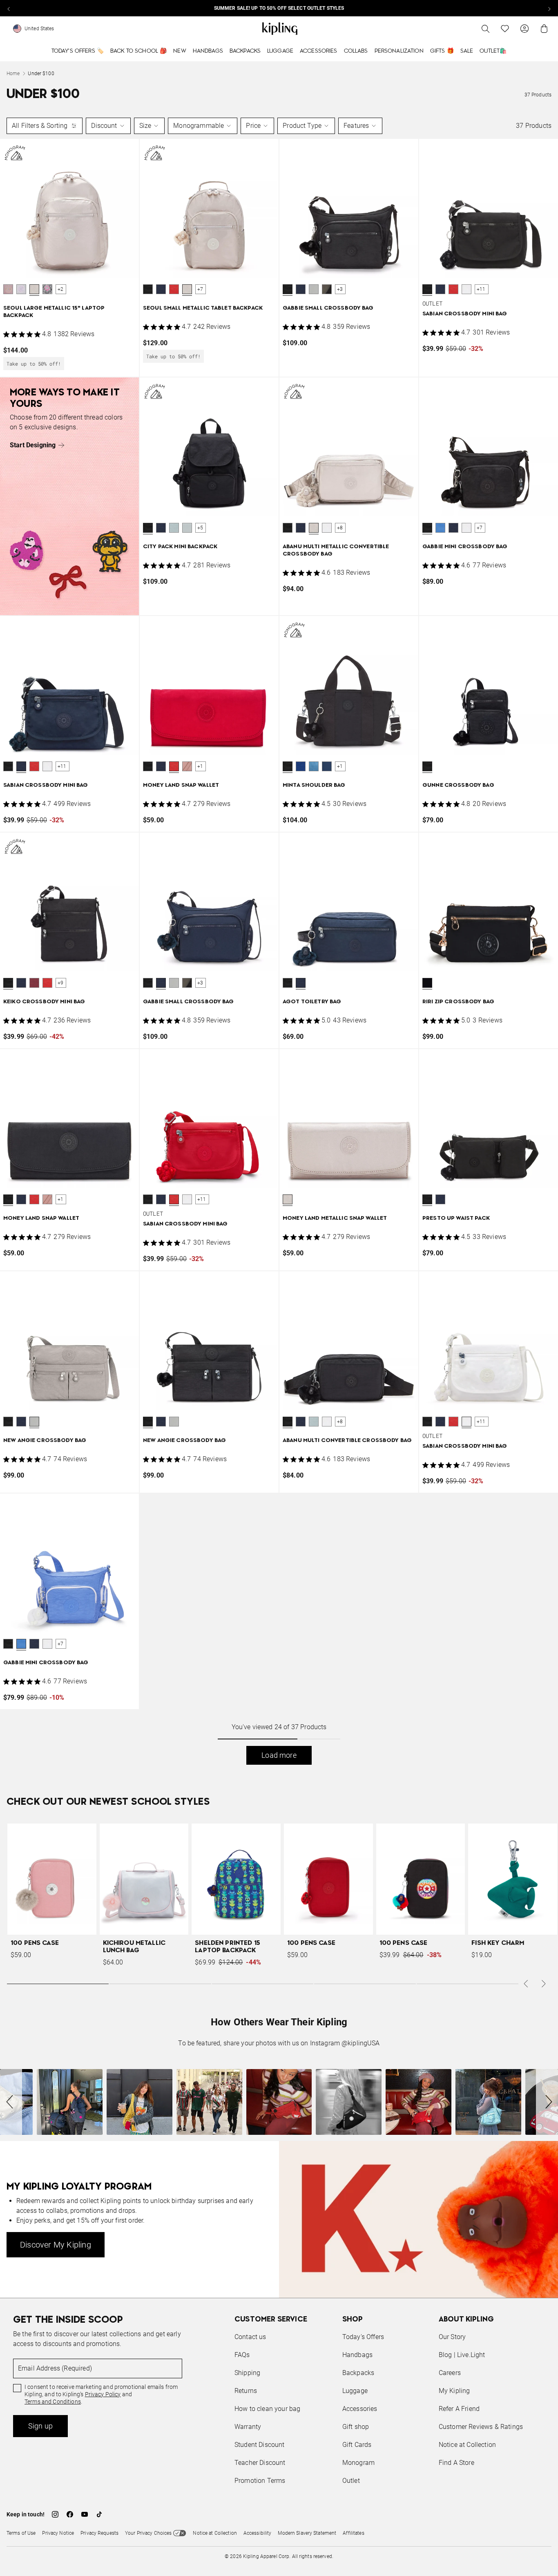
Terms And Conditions (334, 1327)
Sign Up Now (324, 1350)
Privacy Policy (346, 1319)
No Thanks (391, 1350)
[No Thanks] (416, 1210)
